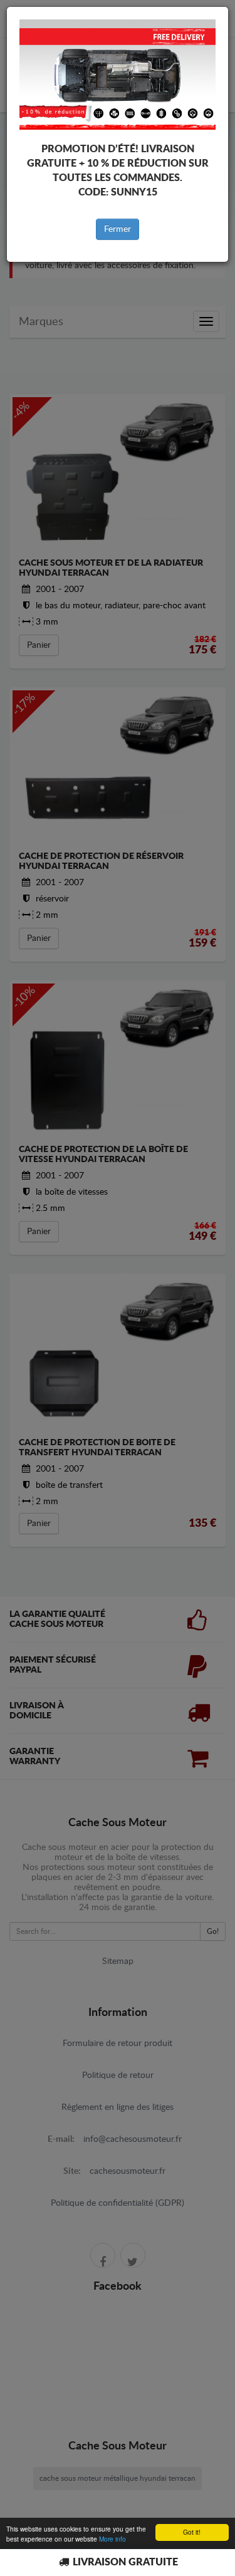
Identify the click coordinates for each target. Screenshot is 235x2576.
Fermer (118, 229)
